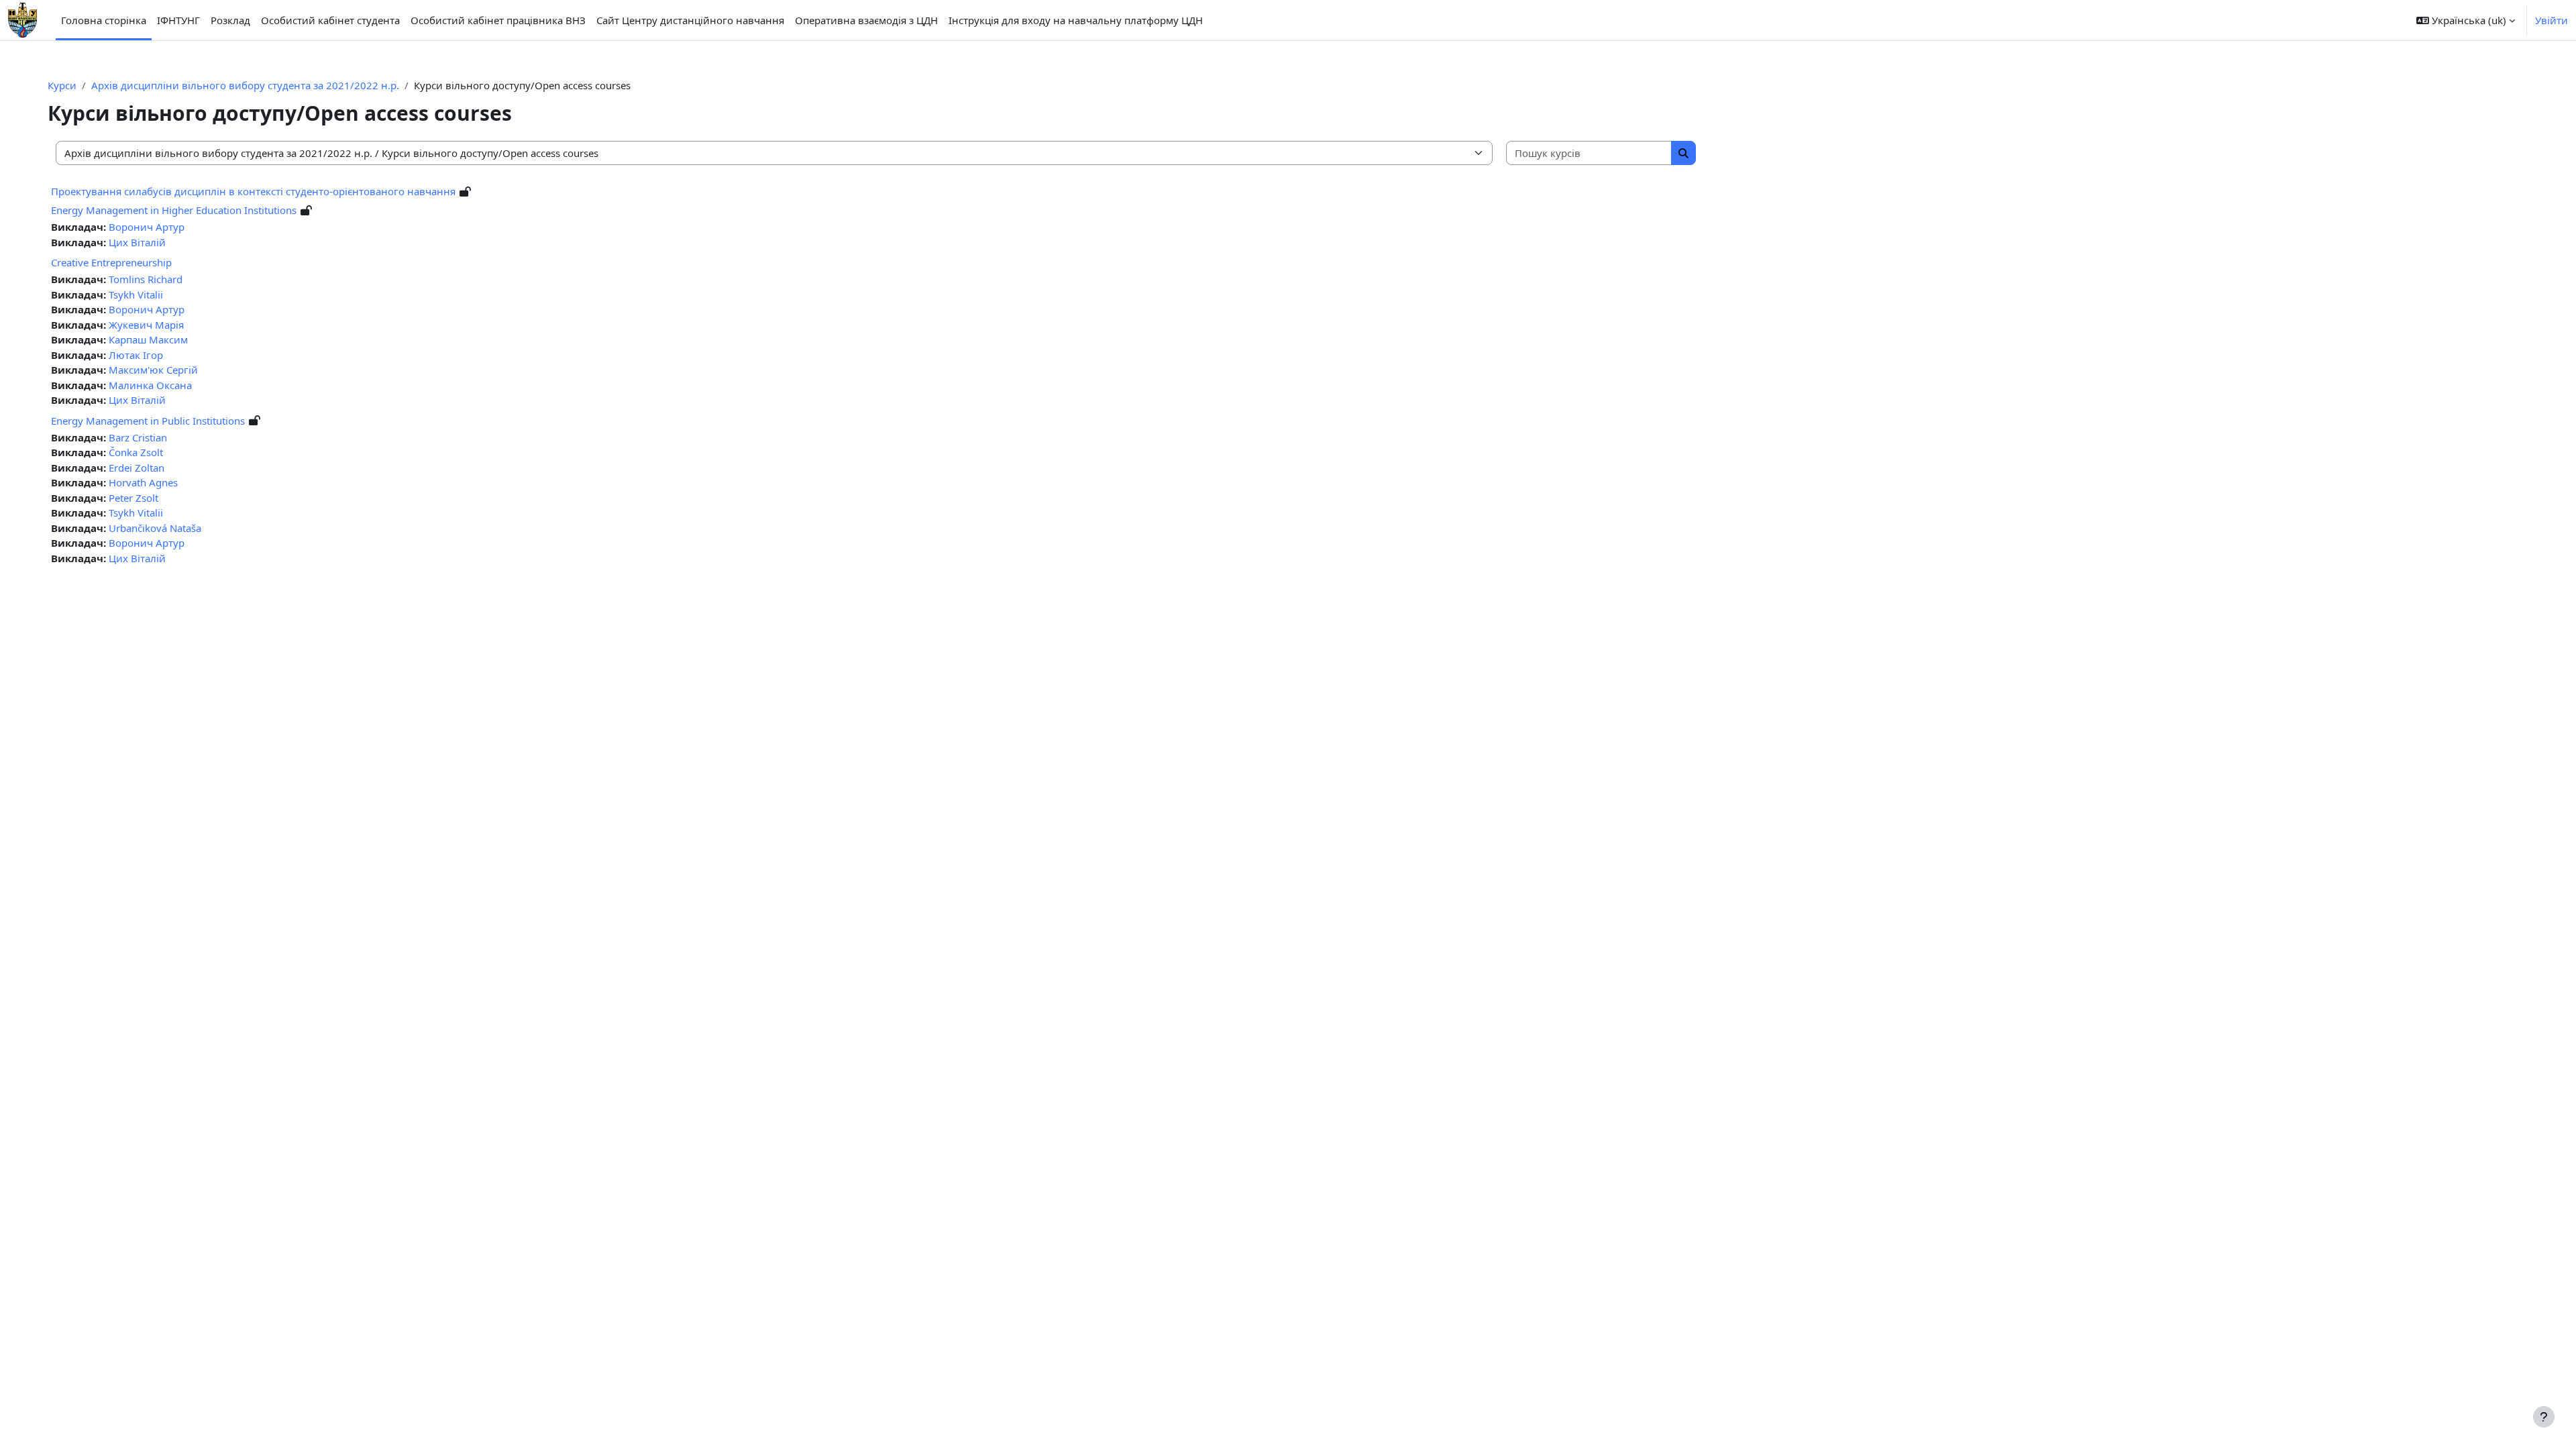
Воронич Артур (147, 227)
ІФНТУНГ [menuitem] (178, 20)
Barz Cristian (138, 437)
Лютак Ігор (136, 355)
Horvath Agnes (143, 482)
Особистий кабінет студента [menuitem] (330, 20)
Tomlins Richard (146, 279)
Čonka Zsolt (136, 452)
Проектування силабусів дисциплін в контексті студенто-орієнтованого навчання (253, 191)
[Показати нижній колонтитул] (2544, 1417)
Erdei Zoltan (137, 468)
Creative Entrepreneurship (111, 262)
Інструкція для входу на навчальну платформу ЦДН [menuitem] (1076, 20)
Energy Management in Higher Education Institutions (174, 210)
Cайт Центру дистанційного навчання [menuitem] (690, 20)
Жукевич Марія (146, 325)
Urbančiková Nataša (155, 528)
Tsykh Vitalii (136, 294)
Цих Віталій (137, 242)
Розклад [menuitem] (230, 20)
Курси (62, 85)
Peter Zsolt (133, 498)
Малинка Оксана (150, 385)
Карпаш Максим (148, 339)
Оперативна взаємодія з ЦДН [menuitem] (866, 20)
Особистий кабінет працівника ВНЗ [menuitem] (498, 20)
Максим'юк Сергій (153, 370)
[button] (2466, 20)
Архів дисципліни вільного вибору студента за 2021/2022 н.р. (245, 85)
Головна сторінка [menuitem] (104, 20)
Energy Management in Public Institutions (148, 421)
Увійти (2552, 20)
